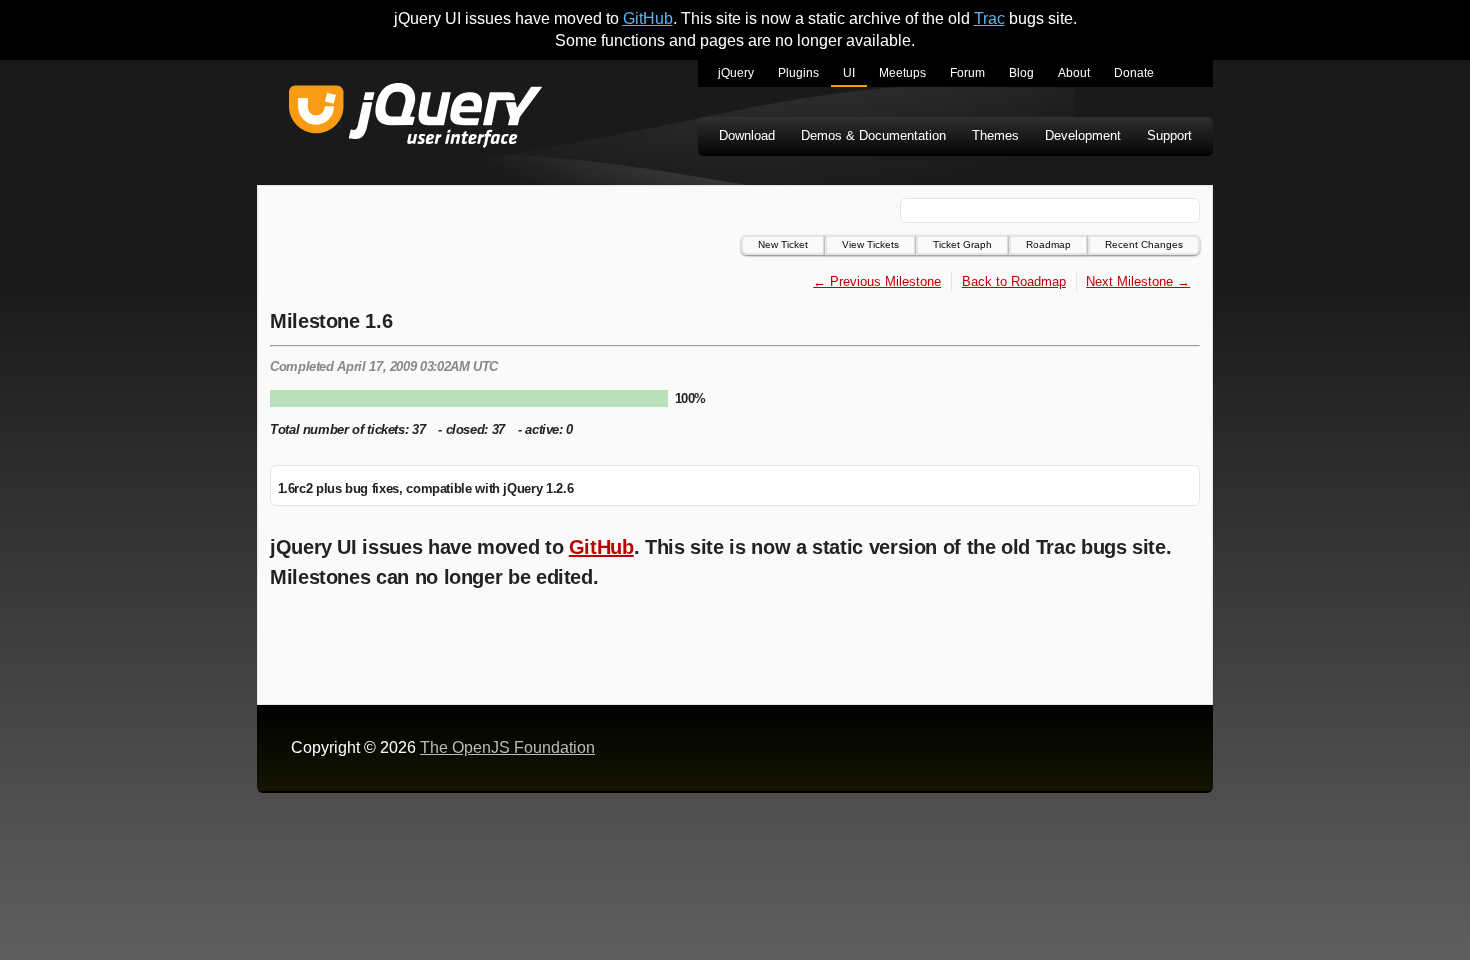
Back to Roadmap (1014, 281)
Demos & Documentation (873, 135)
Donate (1134, 73)
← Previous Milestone (877, 281)
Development (1083, 135)
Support (1169, 135)
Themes (995, 135)
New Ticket (783, 244)
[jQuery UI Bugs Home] (415, 118)
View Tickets (870, 244)
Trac (989, 18)
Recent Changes (1144, 244)
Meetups (902, 73)
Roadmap (1048, 244)
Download (747, 135)
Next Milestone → (1138, 281)
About (1074, 73)
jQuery (736, 73)
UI (849, 73)
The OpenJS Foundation (507, 747)
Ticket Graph (962, 244)
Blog (1021, 73)
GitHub (648, 18)
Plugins (798, 73)
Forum (967, 73)
